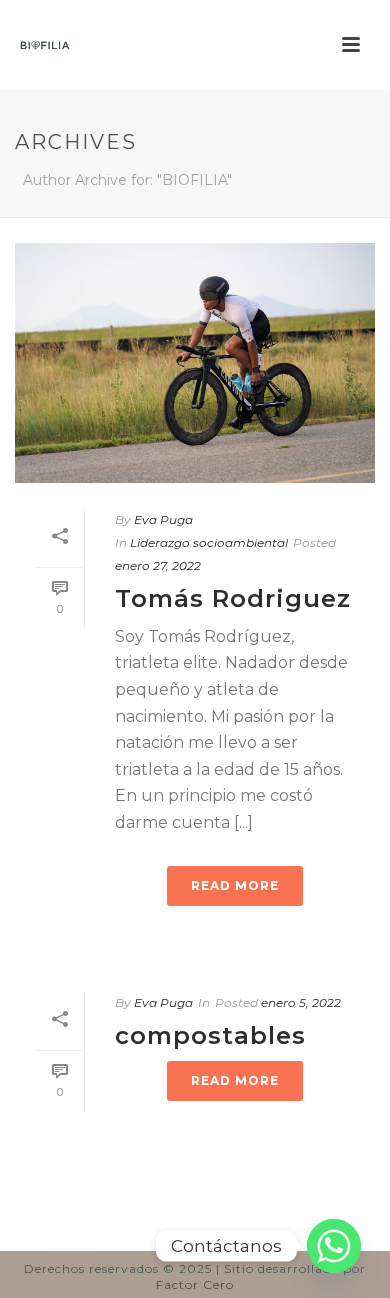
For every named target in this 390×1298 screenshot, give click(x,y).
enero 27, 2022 (158, 565)
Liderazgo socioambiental (209, 542)
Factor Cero (195, 1284)
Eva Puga (163, 519)
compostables (210, 1035)
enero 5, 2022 (301, 1002)
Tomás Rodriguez (233, 598)
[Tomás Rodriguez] (195, 363)
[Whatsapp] (334, 1246)
